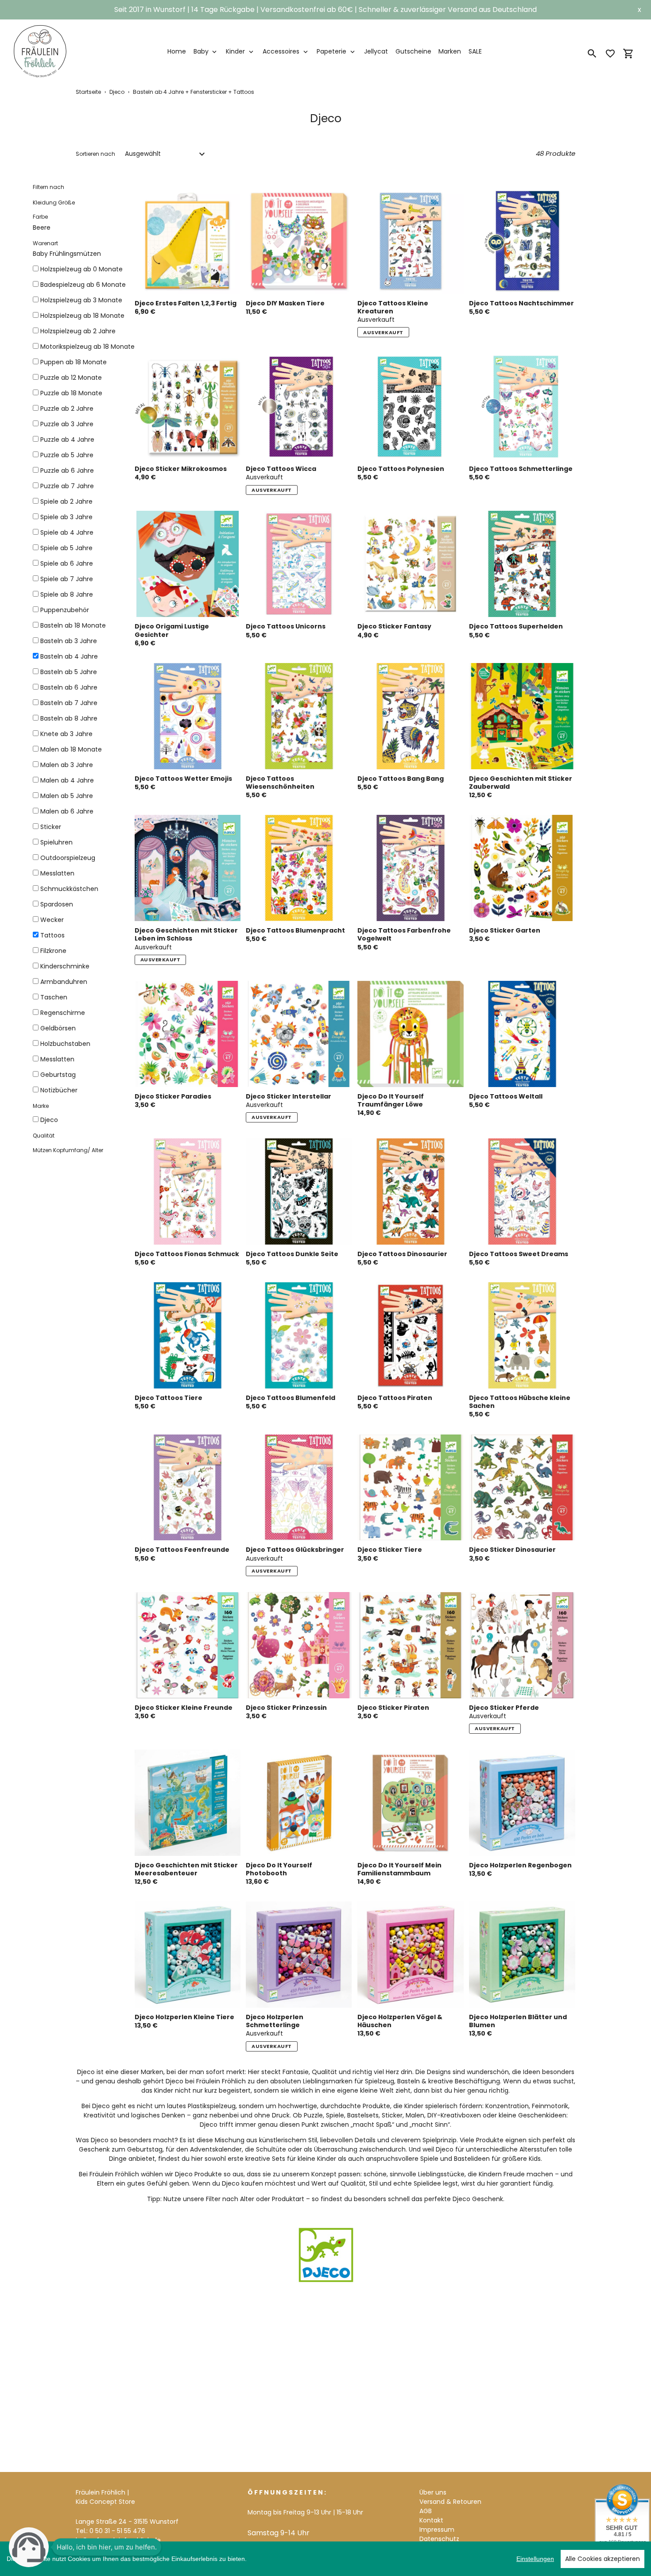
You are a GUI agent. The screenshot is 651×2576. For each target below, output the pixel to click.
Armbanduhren (64, 982)
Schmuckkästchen (69, 889)
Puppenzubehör (65, 610)
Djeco (117, 92)
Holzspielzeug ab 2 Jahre (78, 331)
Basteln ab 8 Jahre (69, 718)
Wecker (52, 920)
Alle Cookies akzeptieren (603, 2559)
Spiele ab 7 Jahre (67, 579)
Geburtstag (58, 1075)
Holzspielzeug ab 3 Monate (81, 300)
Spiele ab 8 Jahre (67, 594)
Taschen (54, 997)
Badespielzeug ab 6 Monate (83, 285)
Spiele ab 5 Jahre (66, 548)
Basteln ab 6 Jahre (69, 687)
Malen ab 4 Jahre (67, 780)
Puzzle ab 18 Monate (71, 393)
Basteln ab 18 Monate (73, 625)
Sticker (51, 827)
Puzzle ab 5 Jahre (67, 455)
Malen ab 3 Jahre (67, 765)
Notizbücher (59, 1090)
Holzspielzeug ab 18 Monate (82, 316)
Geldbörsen (58, 1028)
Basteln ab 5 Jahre (69, 672)
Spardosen (57, 904)
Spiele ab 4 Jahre (67, 532)
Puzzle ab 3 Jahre (67, 424)
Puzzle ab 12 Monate (71, 378)
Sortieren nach (95, 154)
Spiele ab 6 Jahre (67, 563)
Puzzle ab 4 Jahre (67, 440)
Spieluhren (56, 842)
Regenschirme (63, 1013)
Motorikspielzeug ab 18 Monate (87, 347)
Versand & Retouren (450, 2502)
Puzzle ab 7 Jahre (67, 486)
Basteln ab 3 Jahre (69, 641)
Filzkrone (53, 951)
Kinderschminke (65, 966)
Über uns (433, 2492)
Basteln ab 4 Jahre (69, 656)
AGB (426, 2511)
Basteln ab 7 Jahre (69, 703)
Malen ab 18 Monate (71, 749)
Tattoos (52, 935)
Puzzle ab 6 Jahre (67, 470)
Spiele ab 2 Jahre (66, 501)
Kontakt (431, 2520)
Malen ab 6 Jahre (67, 811)
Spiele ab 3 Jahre (66, 517)
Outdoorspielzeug (68, 858)
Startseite (88, 92)
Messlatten (57, 873)
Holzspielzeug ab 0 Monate (81, 269)
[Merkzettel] (610, 54)
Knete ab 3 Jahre (66, 734)
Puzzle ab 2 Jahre (67, 409)
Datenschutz (439, 2539)
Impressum (437, 2530)
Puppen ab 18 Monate (74, 362)
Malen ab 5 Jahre (67, 796)
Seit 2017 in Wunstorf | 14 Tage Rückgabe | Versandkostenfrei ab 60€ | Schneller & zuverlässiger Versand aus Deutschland (325, 10)
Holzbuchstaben (65, 1044)
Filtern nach (48, 187)
